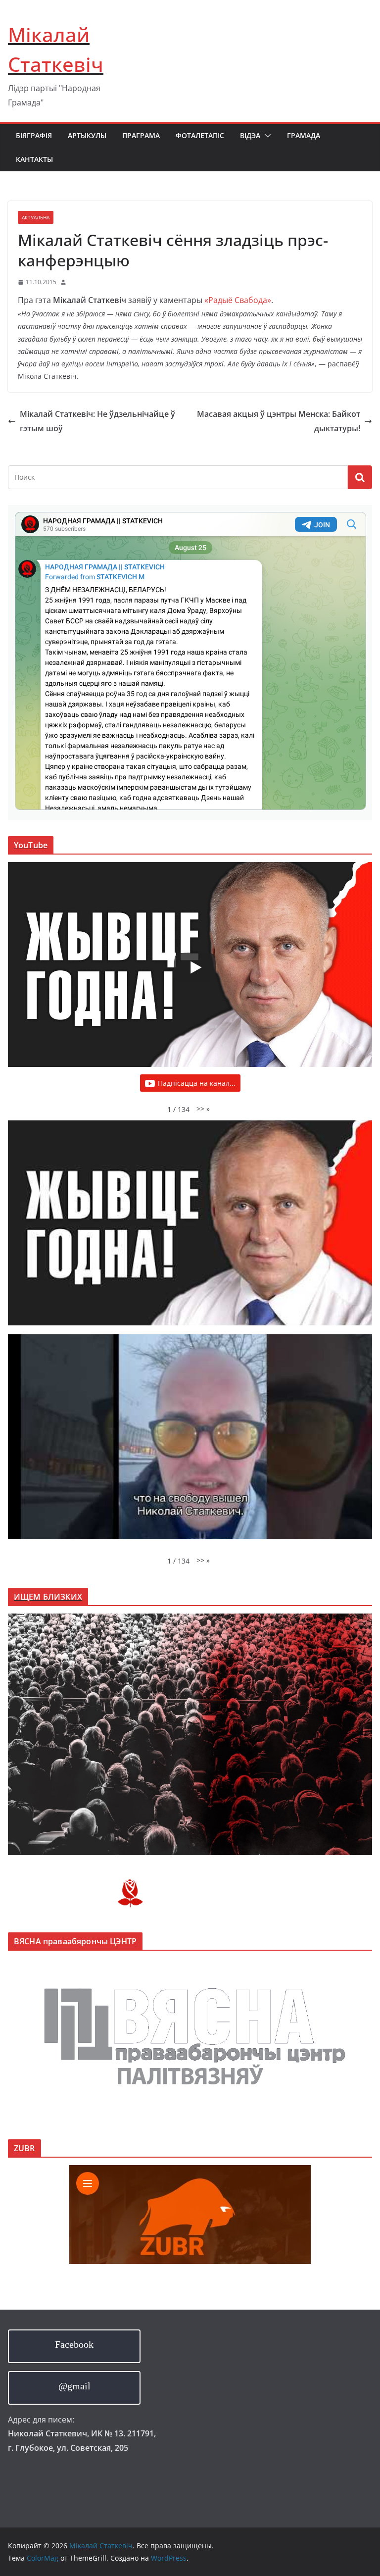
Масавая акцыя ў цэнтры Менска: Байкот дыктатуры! (279, 421)
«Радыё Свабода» (238, 300)
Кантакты (34, 159)
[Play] (195, 967)
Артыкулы (87, 135)
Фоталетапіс (200, 135)
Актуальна (36, 217)
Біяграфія (34, 135)
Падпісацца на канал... (197, 1083)
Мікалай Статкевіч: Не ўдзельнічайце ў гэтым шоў (97, 421)
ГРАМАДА (304, 135)
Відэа (250, 135)
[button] (266, 136)
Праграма (141, 135)
